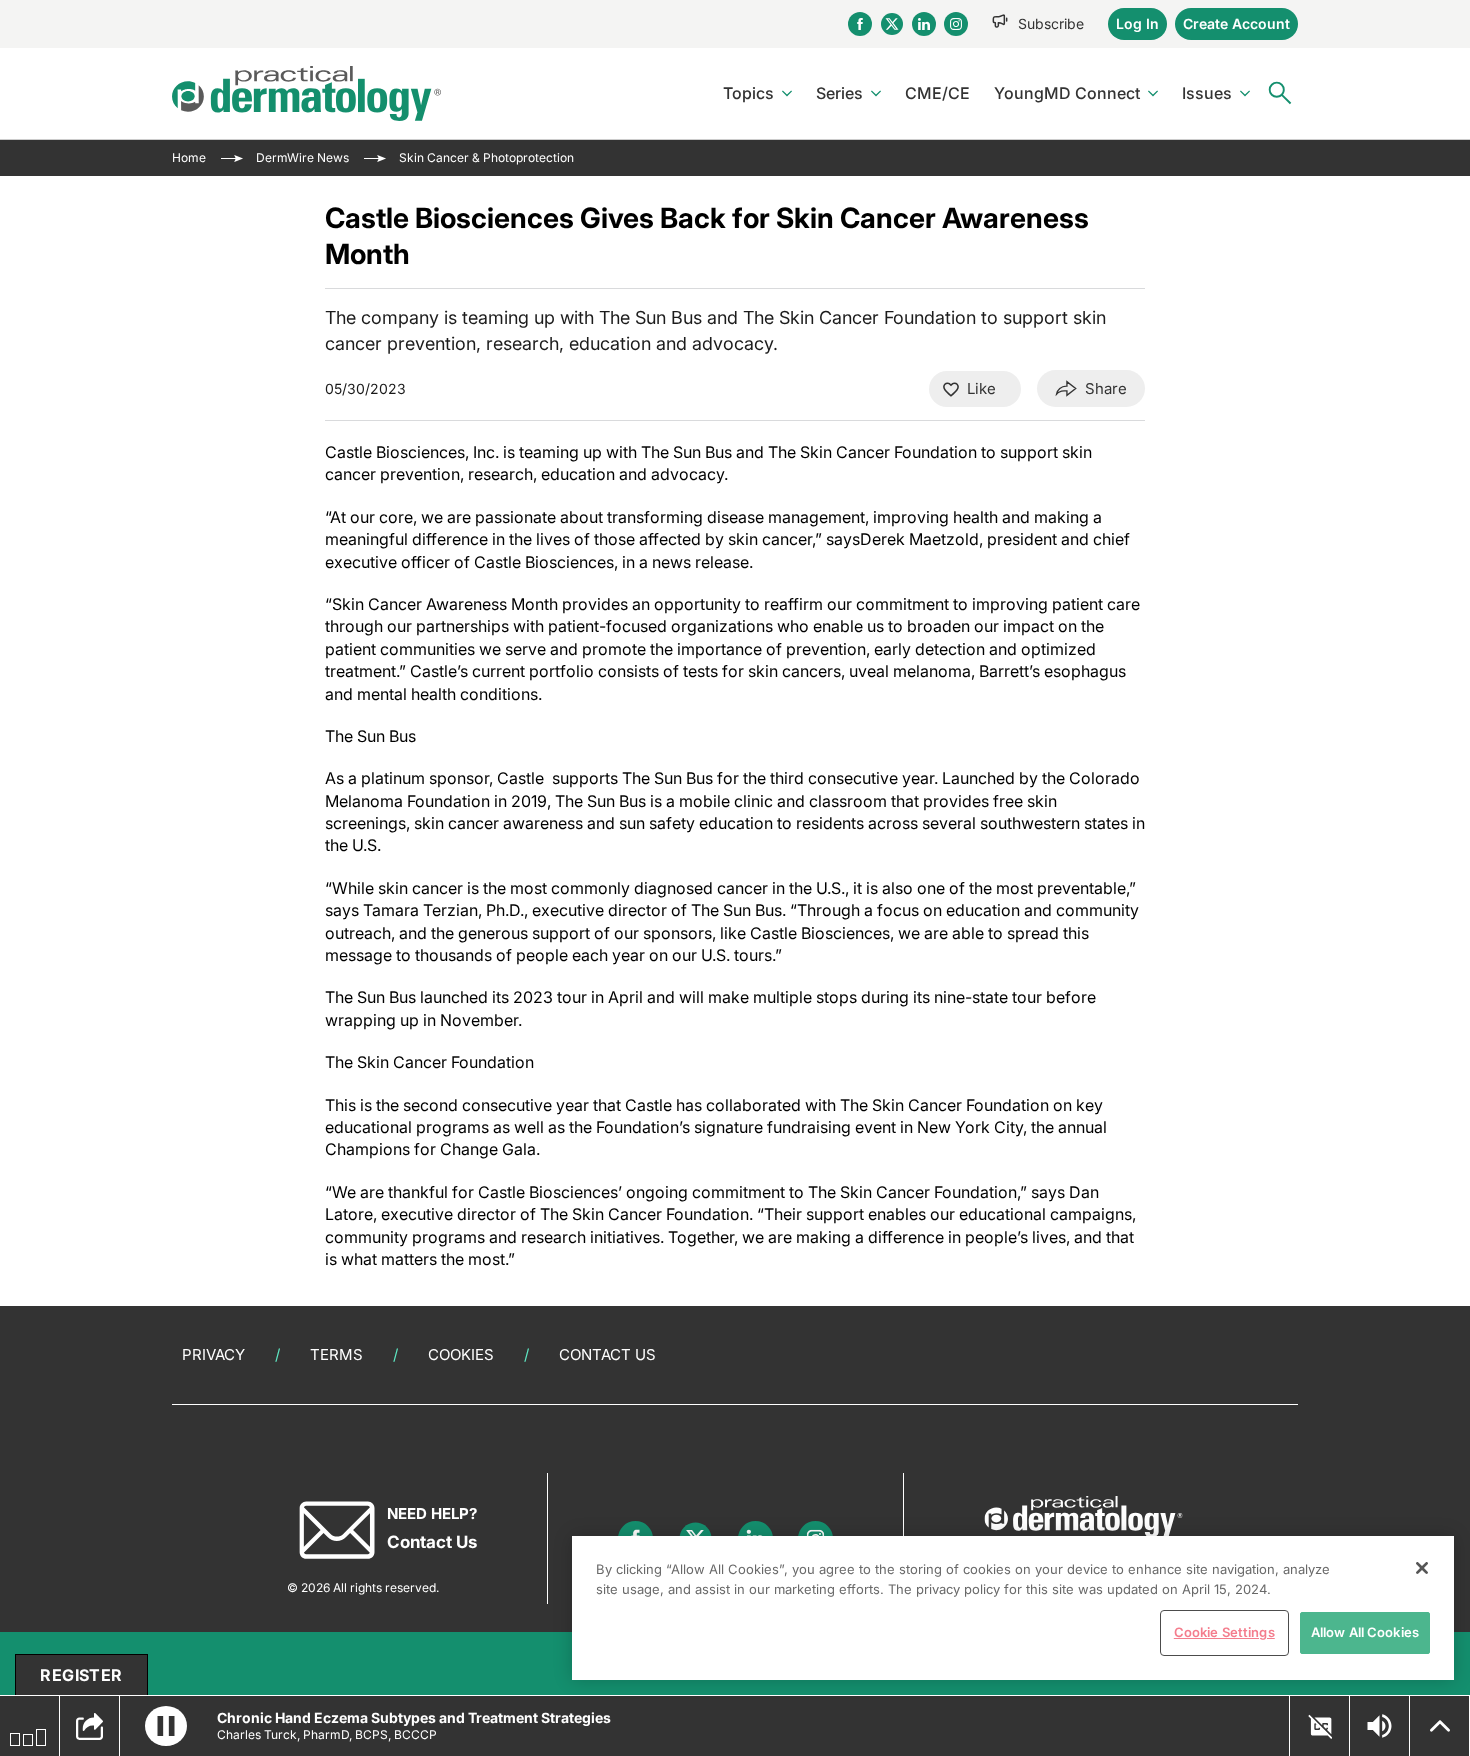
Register (81, 1675)
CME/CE (937, 93)
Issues (1207, 93)
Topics (748, 93)
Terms (336, 1354)
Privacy (213, 1354)
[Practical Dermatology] (306, 93)
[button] (166, 1726)
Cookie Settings (1224, 1632)
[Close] (1422, 1568)
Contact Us (607, 1354)
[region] (1013, 1608)
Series (839, 93)
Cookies (461, 1354)
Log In (1137, 23)
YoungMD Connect (1067, 93)
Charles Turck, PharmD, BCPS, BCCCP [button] (327, 1734)
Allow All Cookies (1365, 1632)
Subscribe (1051, 23)
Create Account (1236, 23)
